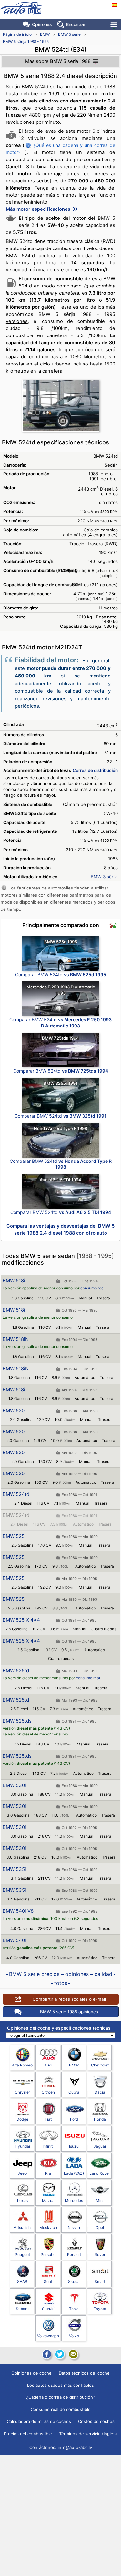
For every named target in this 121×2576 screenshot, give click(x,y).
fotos (61, 1983)
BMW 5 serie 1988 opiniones (69, 2012)
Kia (48, 2173)
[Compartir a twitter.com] (60, 2354)
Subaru (22, 2309)
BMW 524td (16, 1494)
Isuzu (74, 2146)
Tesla (74, 2309)
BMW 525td (16, 1671)
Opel (100, 2227)
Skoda (74, 2282)
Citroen (48, 2092)
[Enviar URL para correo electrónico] (73, 2354)
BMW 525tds (17, 1721)
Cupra (74, 2092)
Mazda (48, 2200)
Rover (100, 2255)
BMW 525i (14, 1536)
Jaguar (100, 2146)
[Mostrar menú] (114, 25)
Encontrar (76, 24)
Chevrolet (100, 2065)
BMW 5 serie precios (34, 1974)
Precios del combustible (28, 2434)
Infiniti (48, 2146)
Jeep (22, 2173)
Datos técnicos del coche (84, 2373)
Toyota (100, 2309)
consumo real (92, 1288)
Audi (48, 2065)
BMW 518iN (16, 1339)
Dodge (22, 2119)
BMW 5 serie (69, 34)
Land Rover (100, 2173)
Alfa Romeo (22, 2065)
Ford (74, 2119)
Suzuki (48, 2309)
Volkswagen (48, 2336)
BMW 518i (14, 1281)
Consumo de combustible (61, 2409)
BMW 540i (14, 1940)
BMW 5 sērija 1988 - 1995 (26, 41)
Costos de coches (96, 2421)
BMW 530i (14, 1785)
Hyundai (22, 2146)
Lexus (22, 2200)
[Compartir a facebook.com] (46, 2354)
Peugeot (22, 2255)
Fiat (48, 2119)
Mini (100, 2200)
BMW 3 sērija (104, 877)
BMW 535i (14, 1869)
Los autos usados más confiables (60, 2385)
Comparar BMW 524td (61, 974)
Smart (100, 2282)
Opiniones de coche (31, 2373)
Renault (74, 2255)
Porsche (48, 2255)
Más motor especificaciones (39, 209)
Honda (100, 2119)
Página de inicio (17, 34)
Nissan (74, 2227)
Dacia (100, 2092)
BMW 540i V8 (18, 1911)
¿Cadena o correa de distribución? (61, 2397)
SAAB (22, 2282)
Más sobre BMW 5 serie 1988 (58, 61)
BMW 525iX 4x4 (21, 1620)
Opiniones (42, 24)
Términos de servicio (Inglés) (88, 2434)
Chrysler (22, 2092)
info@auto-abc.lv (75, 2447)
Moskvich (48, 2227)
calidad (103, 1974)
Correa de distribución (95, 770)
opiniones (77, 1974)
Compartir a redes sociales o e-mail (69, 1999)
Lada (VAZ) (74, 2173)
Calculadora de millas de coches (39, 2421)
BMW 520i (14, 1410)
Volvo (74, 2336)
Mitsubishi (22, 2227)
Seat (48, 2282)
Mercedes (74, 2200)
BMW (45, 34)
